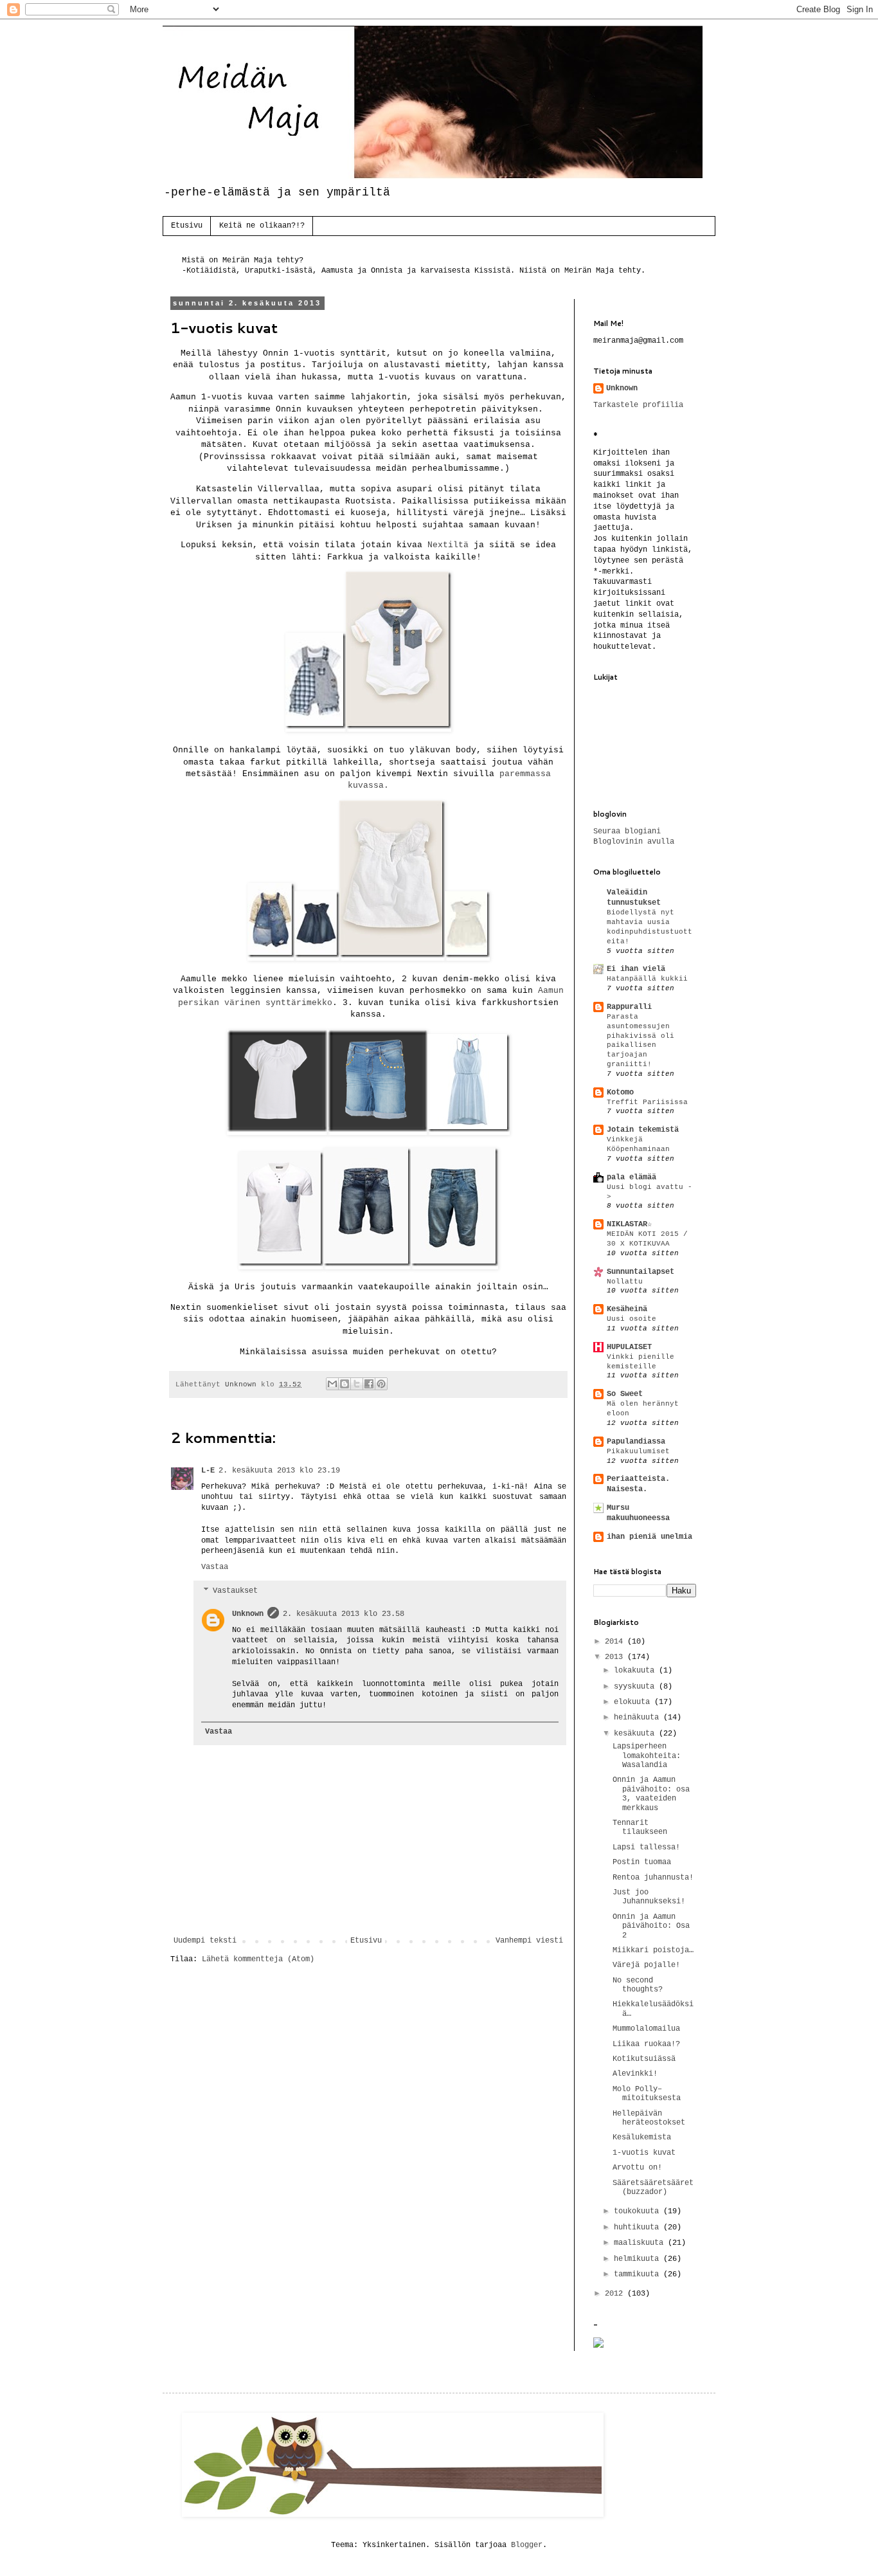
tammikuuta (639, 2274)
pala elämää (632, 1177)
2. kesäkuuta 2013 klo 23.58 (344, 1614)
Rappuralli (629, 1007)
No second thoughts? (638, 1985)
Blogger (527, 2545)
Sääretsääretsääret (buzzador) (653, 2188)
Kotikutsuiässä (644, 2059)
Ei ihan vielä (636, 969)
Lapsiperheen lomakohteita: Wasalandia (647, 1756)
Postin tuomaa (642, 1862)
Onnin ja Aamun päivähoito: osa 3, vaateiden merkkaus (651, 1794)
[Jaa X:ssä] (357, 1384)
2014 (616, 1642)
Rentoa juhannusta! (653, 1878)
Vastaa (215, 1567)
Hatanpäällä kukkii (647, 979)
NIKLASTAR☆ (629, 1224)
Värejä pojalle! (646, 1965)
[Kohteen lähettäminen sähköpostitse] (332, 1384)
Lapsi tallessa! (646, 1847)
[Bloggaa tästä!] (345, 1384)
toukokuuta (639, 2211)
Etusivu (187, 226)
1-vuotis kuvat (644, 2153)
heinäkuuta (639, 1718)
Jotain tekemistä (643, 1130)
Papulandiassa (636, 1442)
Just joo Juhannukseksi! (649, 1897)
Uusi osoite (632, 1319)
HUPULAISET (629, 1347)
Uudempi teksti (205, 1941)
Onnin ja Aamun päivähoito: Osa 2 (651, 1926)
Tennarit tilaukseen (640, 1828)
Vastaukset (235, 1591)
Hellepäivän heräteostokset (649, 2118)
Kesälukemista (642, 2137)
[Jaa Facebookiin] (369, 1384)
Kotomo (620, 1093)
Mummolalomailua (646, 2029)
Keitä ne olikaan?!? (262, 226)
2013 (616, 1657)
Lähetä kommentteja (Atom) (258, 1959)
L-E (208, 1471)
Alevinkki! (635, 2074)
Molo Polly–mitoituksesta (647, 2094)
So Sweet (625, 1394)
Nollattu (625, 1282)
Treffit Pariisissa (647, 1102)
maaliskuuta (641, 2243)
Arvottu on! (637, 2168)
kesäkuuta (636, 1734)
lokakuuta (636, 1671)
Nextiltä (448, 545)
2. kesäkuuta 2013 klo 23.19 (279, 1471)
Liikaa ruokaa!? (646, 2044)
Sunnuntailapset (641, 1272)
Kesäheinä (627, 1309)
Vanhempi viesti (529, 1941)
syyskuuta (636, 1687)
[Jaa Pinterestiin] (381, 1384)
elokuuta (634, 1702)
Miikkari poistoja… (653, 1950)
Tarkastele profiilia (638, 405)
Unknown (248, 1614)
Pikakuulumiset (638, 1451)
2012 (616, 2294)
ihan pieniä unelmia (650, 1537)
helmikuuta (639, 2259)
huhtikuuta (639, 2227)
